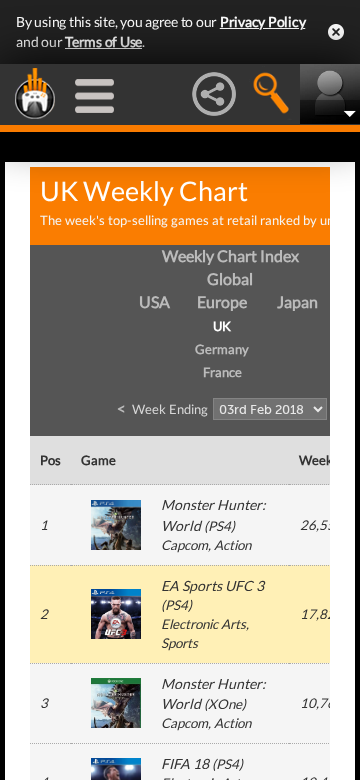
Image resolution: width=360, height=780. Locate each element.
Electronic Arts (203, 624)
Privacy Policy (263, 21)
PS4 (219, 526)
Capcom (184, 545)
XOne (225, 704)
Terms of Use (103, 41)
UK (222, 326)
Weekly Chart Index (230, 255)
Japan (297, 301)
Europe (222, 301)
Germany (222, 349)
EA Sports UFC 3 (212, 585)
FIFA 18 (185, 763)
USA (154, 301)
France (222, 372)
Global (230, 278)
